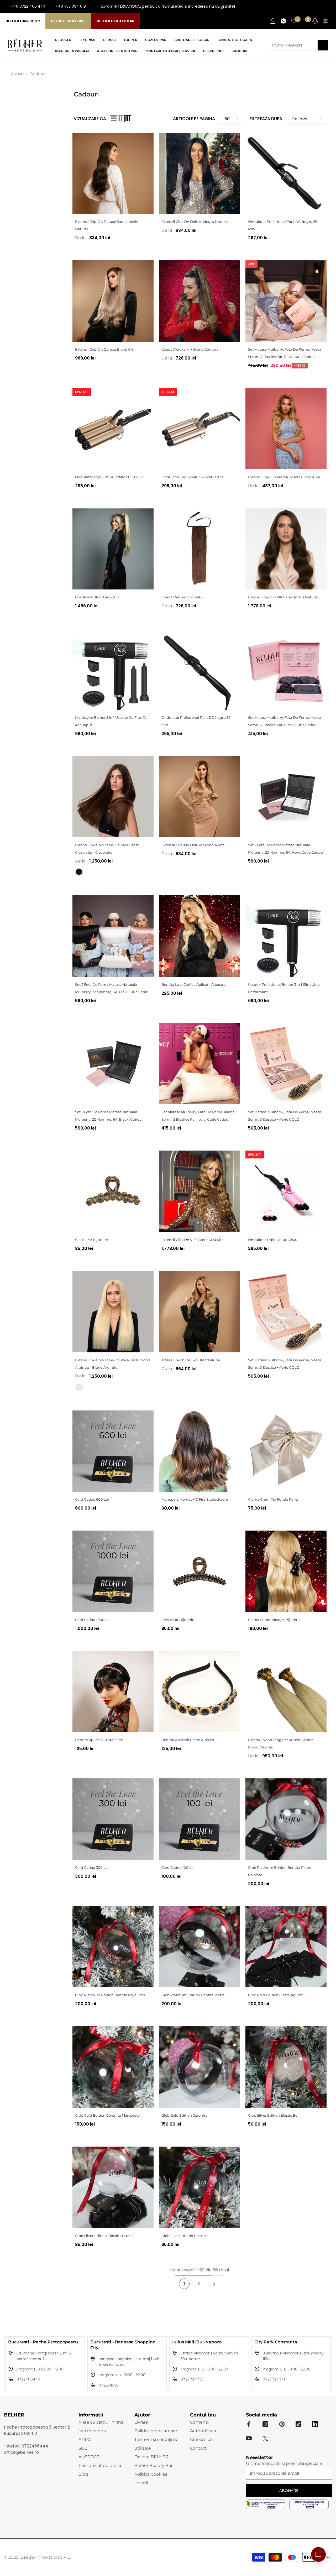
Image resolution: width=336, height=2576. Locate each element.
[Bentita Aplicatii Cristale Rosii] (113, 1692)
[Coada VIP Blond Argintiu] (113, 549)
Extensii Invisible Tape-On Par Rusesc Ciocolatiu (107, 849)
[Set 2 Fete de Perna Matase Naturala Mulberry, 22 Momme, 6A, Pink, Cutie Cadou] (113, 936)
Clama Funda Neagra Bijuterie (274, 1620)
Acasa (17, 74)
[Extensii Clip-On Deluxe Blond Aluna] (199, 797)
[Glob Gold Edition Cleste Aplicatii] (286, 1947)
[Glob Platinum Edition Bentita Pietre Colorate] (286, 1819)
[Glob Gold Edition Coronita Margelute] (113, 2067)
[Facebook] (303, 7)
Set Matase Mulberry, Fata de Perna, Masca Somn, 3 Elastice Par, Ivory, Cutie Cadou (198, 1116)
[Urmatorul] (214, 2284)
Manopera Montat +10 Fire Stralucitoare (195, 1499)
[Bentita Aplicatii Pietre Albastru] (199, 1692)
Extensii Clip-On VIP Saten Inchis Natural (283, 597)
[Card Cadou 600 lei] (113, 1451)
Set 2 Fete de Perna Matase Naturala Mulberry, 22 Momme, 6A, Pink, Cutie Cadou (112, 988)
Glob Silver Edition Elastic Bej (273, 2115)
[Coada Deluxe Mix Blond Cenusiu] (199, 301)
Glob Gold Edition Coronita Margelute (107, 2115)
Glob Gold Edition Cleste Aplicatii (276, 1995)
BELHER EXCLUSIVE (68, 21)
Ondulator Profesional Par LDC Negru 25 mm (282, 225)
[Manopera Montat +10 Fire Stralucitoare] (199, 1451)
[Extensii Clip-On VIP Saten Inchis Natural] (286, 549)
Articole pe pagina (194, 119)
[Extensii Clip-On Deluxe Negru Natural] (199, 173)
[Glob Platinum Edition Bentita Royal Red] (113, 1947)
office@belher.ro (21, 2452)
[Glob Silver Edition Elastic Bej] (286, 2067)
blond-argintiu (79, 1387)
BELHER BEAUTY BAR (115, 21)
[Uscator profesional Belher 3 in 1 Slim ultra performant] (286, 936)
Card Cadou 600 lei (92, 1499)
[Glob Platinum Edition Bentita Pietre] (199, 1947)
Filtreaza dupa (266, 119)
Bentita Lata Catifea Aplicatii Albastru (194, 984)
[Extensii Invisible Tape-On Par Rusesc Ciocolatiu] (113, 797)
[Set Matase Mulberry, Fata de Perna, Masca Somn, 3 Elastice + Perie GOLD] (286, 1064)
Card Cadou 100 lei (178, 1867)
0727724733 (192, 2379)
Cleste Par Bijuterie (91, 1240)
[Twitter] (265, 2438)
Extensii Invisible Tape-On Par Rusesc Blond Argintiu (113, 1364)
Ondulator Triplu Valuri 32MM (273, 1240)
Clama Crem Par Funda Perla (273, 1499)
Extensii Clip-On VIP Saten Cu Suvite (193, 1240)
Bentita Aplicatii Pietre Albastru (188, 1740)
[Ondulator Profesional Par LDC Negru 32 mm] (199, 669)
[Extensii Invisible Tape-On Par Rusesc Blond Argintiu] (113, 1312)
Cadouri (38, 74)
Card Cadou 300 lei (92, 1867)
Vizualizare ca (90, 119)
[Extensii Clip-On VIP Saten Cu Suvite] (199, 1191)
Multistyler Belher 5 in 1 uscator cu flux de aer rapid (111, 721)
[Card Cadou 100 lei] (199, 1819)
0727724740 (275, 2379)
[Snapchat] (315, 2424)
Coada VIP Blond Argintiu (97, 597)
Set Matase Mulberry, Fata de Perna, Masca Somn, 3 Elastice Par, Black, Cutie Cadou (285, 721)
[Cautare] (298, 45)
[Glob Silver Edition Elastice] (199, 2187)
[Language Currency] (325, 21)
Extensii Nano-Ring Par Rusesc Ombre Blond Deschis (281, 1743)
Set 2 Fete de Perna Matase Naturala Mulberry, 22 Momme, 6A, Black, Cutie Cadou (107, 1116)
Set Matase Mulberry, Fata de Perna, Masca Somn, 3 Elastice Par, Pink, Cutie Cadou (285, 353)
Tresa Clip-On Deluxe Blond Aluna (191, 1360)
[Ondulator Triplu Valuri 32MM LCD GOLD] (113, 429)
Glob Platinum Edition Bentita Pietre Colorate (280, 1871)
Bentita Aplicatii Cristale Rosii (100, 1740)
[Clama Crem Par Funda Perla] (286, 1451)
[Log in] (273, 21)
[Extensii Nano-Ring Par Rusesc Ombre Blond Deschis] (286, 1692)
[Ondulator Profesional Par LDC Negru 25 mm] (286, 173)
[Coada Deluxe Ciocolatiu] (199, 549)
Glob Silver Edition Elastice (184, 2236)
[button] (113, 119)
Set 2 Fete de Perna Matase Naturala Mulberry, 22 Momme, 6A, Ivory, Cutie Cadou (285, 849)
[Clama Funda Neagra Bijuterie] (286, 1571)
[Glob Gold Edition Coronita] (199, 2067)
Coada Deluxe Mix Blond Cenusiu (190, 349)
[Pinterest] (282, 2424)
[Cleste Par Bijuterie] (113, 1191)
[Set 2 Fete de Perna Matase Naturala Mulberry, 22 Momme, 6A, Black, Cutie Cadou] (113, 1064)
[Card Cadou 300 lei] (113, 1819)
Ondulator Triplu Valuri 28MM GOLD (192, 477)
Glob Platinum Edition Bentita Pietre (193, 1995)
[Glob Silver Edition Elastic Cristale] (113, 2187)
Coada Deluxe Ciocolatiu (183, 597)
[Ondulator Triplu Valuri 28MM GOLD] (199, 429)
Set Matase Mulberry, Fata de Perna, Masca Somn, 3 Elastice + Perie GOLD (285, 1116)
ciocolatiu (79, 872)
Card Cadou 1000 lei (93, 1620)
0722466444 (29, 2379)
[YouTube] (320, 7)
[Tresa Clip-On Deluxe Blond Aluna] (199, 1312)
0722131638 (109, 2385)
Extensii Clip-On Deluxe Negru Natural (195, 222)
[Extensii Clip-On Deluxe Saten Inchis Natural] (113, 173)
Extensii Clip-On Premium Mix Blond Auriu (285, 477)
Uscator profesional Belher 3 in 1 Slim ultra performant (284, 988)
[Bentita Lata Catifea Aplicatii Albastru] (199, 936)
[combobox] (293, 45)
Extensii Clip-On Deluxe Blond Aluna (193, 845)
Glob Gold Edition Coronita (184, 2115)
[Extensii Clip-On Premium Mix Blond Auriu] (286, 429)
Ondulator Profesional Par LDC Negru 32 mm (196, 721)
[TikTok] (328, 7)
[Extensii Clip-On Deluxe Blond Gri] (113, 301)
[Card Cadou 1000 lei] (113, 1571)
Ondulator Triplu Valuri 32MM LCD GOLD (110, 477)
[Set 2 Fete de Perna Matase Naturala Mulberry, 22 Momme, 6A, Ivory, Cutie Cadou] (286, 797)
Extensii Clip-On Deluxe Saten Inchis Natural (106, 225)
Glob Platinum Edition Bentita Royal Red (110, 1995)
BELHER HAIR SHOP (23, 21)
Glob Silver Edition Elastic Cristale (104, 2236)
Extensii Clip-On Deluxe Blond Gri (104, 349)
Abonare (289, 2491)
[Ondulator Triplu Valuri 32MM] (286, 1191)
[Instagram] (311, 7)
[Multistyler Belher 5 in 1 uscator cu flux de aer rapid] (113, 669)
